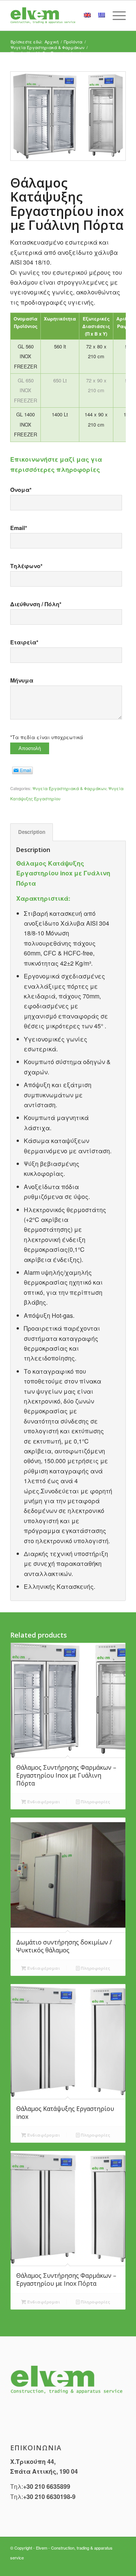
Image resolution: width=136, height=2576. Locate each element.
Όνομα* (21, 490)
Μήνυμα (22, 680)
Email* (19, 528)
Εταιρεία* (24, 642)
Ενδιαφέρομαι (43, 1802)
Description (32, 832)
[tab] (32, 832)
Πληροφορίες (95, 1802)
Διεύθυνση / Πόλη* (36, 604)
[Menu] (115, 15)
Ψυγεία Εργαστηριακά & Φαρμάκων (69, 788)
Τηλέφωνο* (26, 566)
